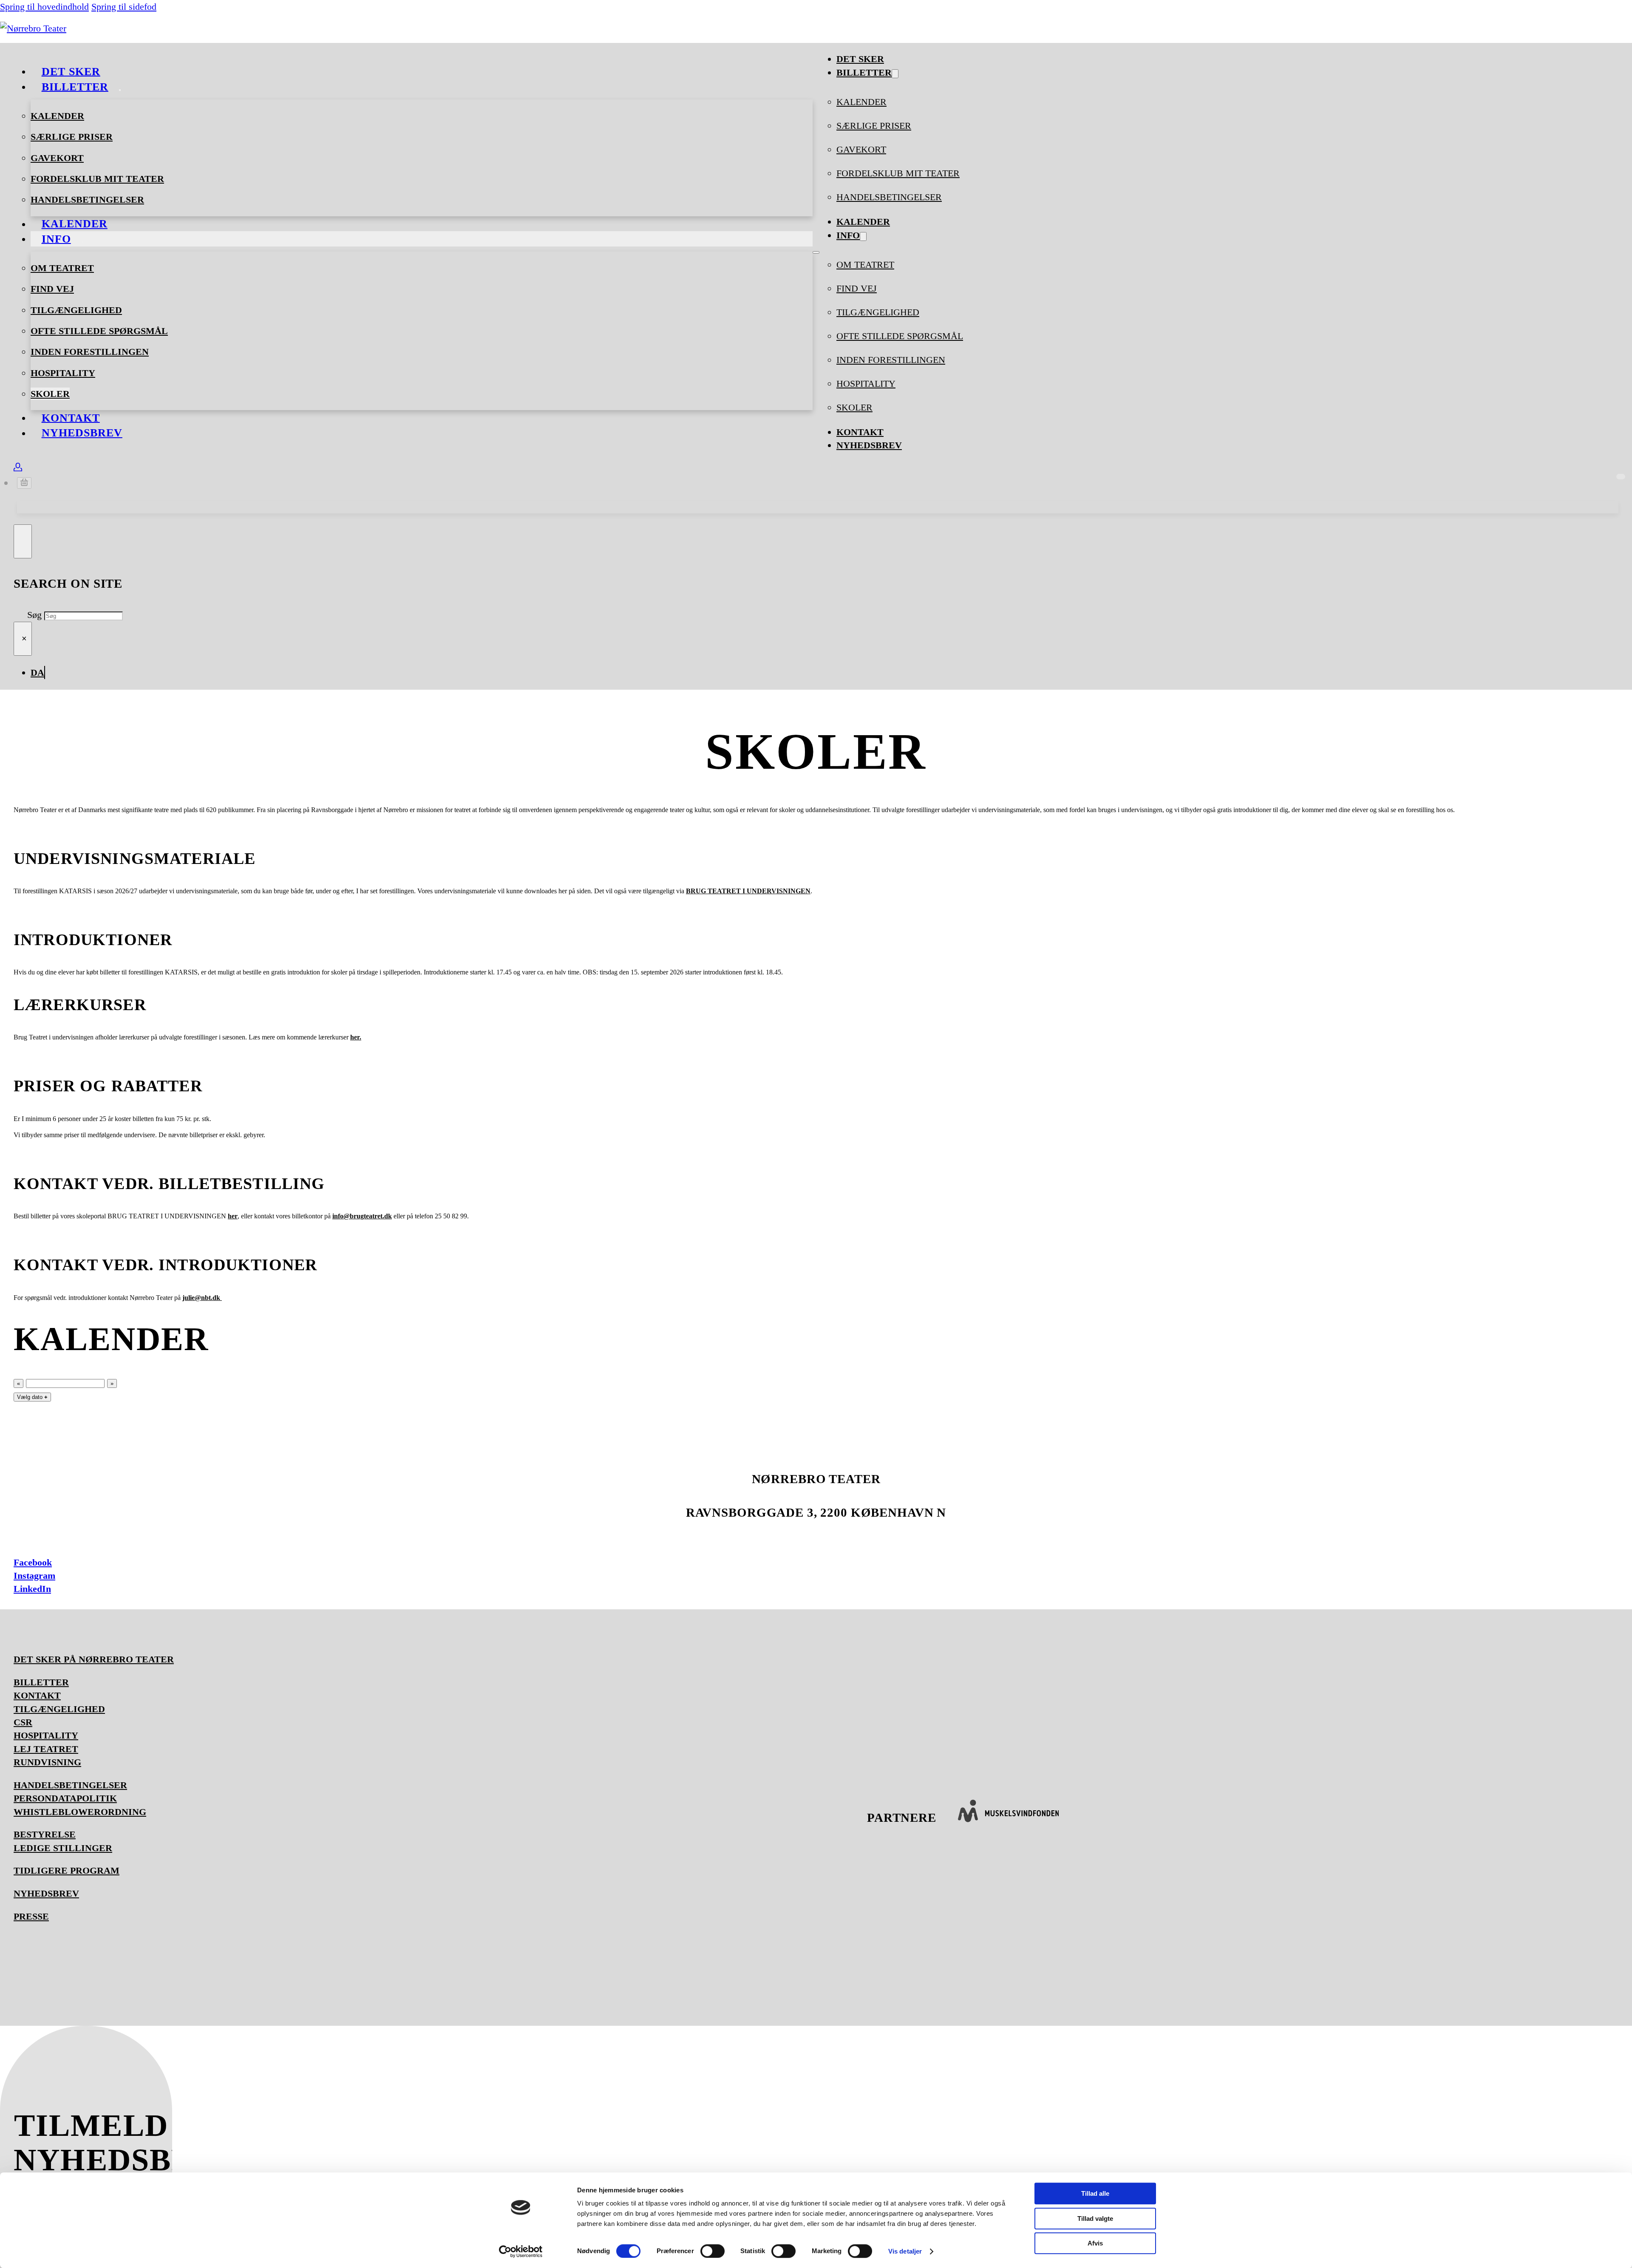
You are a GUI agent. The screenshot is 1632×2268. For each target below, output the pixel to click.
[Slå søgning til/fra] (23, 541)
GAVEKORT (57, 158)
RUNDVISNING (47, 1762)
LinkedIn (32, 1589)
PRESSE (31, 1916)
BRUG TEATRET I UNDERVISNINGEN (748, 891)
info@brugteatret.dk (362, 1216)
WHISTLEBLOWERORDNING (80, 1812)
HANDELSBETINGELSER (87, 200)
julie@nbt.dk (202, 1298)
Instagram (34, 1576)
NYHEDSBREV (82, 433)
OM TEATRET (62, 268)
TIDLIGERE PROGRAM (67, 1870)
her (233, 1216)
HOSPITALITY (63, 373)
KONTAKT (37, 1695)
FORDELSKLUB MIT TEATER (97, 179)
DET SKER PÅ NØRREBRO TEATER (94, 1659)
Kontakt (860, 432)
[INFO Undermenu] (82, 242)
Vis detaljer (905, 2251)
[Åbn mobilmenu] (816, 252)
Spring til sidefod (124, 7)
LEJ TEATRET (46, 1749)
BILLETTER (41, 1682)
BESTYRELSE (45, 1834)
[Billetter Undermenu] (120, 90)
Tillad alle (1095, 2193)
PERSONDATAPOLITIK (65, 1798)
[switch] (713, 2251)
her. (356, 1037)
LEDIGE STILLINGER (63, 1848)
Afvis (1095, 2243)
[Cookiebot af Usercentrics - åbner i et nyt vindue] (521, 2251)
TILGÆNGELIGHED (76, 310)
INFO (56, 239)
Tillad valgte (1095, 2218)
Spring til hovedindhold (44, 7)
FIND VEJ (52, 289)
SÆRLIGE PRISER (72, 137)
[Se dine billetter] (18, 468)
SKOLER (50, 394)
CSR (23, 1722)
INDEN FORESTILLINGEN (90, 352)
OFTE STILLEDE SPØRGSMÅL (99, 331)
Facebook (33, 1562)
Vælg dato (32, 1397)
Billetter (75, 86)
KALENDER (57, 116)
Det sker (860, 59)
